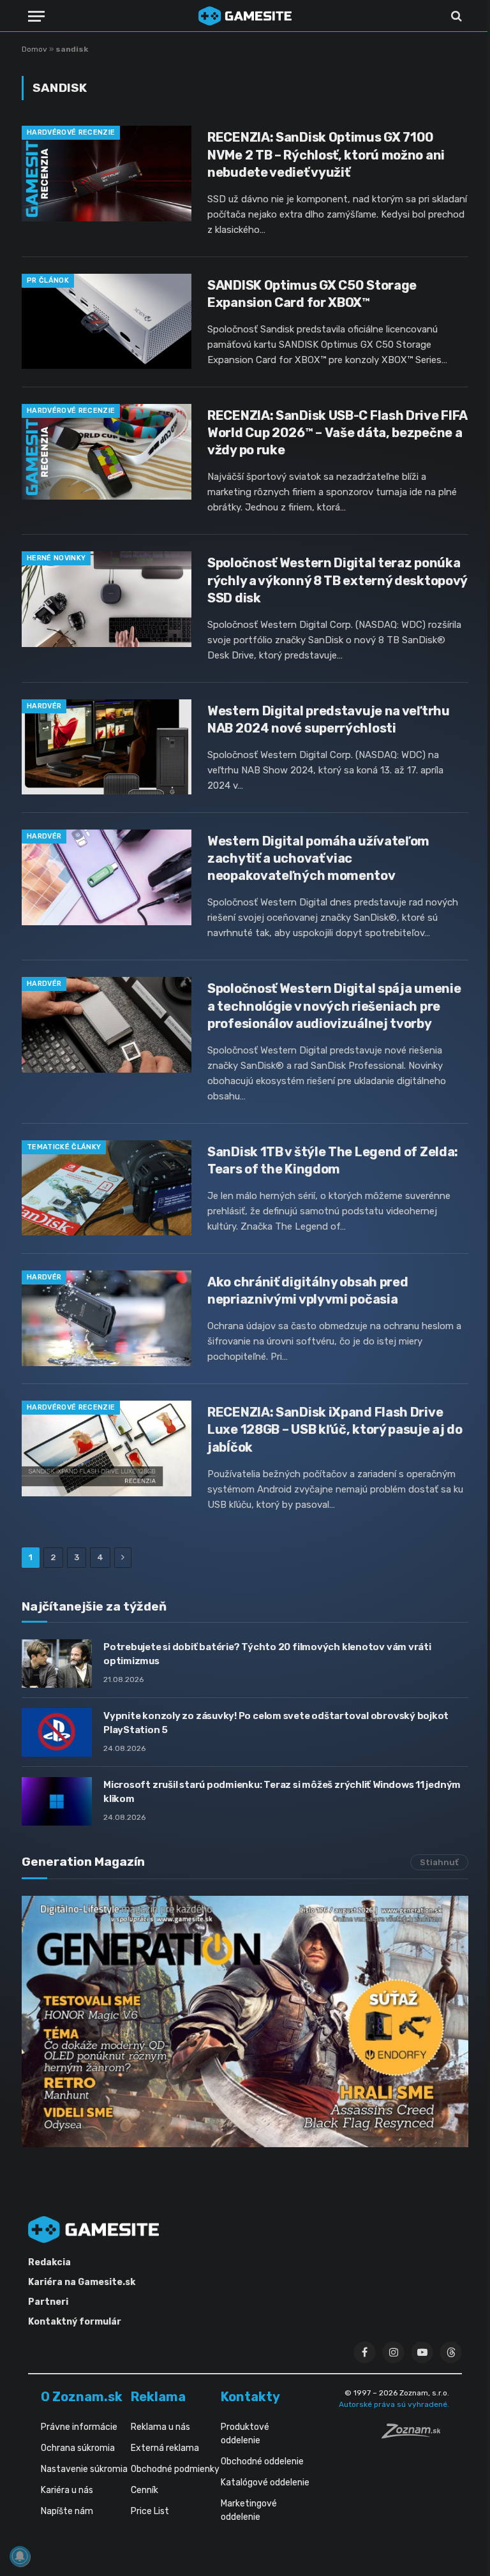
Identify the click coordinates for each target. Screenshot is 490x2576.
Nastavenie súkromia (84, 2469)
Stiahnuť (439, 1862)
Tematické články (64, 1147)
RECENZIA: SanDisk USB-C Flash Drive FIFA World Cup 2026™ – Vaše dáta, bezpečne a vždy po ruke (337, 433)
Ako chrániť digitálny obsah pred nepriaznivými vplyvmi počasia (308, 1291)
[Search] (455, 16)
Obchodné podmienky (175, 2469)
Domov (34, 49)
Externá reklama (165, 2448)
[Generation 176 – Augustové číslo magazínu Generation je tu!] (245, 2021)
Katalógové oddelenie (265, 2483)
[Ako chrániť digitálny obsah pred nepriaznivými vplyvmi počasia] (107, 1318)
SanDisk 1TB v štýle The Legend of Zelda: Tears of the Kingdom (333, 1160)
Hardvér (44, 706)
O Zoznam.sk (82, 2397)
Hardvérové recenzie (71, 132)
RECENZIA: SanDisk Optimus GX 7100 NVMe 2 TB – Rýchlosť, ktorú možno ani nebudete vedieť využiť (326, 154)
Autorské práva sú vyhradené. (394, 2404)
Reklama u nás (160, 2427)
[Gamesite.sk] (245, 16)
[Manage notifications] (20, 2556)
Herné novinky (56, 558)
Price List (150, 2511)
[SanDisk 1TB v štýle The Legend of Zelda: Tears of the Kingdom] (107, 1188)
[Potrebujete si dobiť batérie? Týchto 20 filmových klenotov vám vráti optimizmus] (57, 1664)
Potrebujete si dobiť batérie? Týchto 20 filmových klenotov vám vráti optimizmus (267, 1654)
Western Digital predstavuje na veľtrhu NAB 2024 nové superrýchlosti (329, 719)
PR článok (48, 280)
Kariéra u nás (67, 2490)
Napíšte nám (67, 2511)
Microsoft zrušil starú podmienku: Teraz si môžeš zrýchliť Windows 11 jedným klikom (282, 1791)
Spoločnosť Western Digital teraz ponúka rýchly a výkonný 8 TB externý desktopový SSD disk (337, 580)
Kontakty (250, 2397)
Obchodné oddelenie (262, 2461)
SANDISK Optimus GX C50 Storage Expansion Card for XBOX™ (312, 294)
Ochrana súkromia (78, 2448)
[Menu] (36, 16)
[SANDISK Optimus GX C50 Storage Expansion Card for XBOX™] (107, 322)
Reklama (158, 2397)
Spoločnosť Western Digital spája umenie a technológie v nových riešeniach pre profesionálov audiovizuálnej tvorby (334, 1006)
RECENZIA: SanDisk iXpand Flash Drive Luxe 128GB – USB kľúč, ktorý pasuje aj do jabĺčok (335, 1429)
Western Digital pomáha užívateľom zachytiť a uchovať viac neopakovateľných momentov (318, 858)
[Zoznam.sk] (415, 2435)
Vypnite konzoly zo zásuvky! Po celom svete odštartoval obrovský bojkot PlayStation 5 (276, 1723)
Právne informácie (79, 2427)
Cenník (145, 2490)
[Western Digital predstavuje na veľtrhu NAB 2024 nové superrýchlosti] (107, 747)
